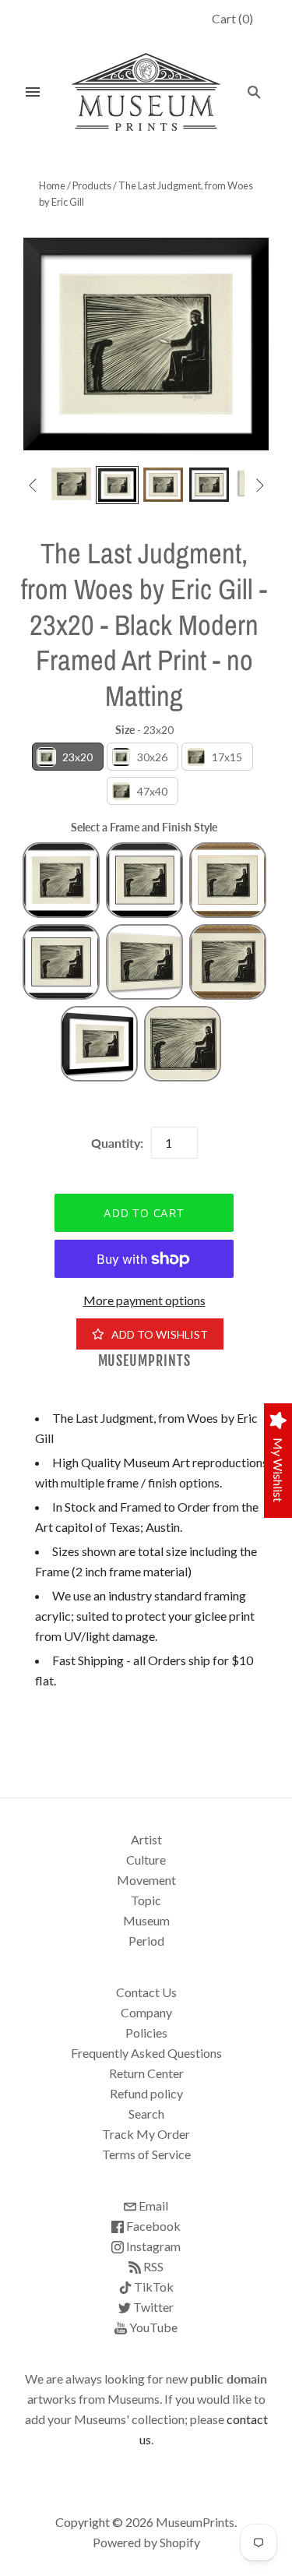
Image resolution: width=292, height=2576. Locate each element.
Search (146, 2114)
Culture (146, 1860)
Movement (146, 1880)
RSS (152, 2266)
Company (146, 2012)
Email (152, 2205)
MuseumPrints (144, 1361)
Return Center (146, 2073)
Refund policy (146, 2093)
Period (146, 1941)
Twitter (152, 2307)
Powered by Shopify (146, 2542)
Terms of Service (146, 2154)
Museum (146, 1920)
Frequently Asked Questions (146, 2053)
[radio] (68, 757)
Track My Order (146, 2134)
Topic (146, 1900)
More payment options (144, 1300)
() (232, 18)
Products (92, 185)
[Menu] (33, 92)
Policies (146, 2033)
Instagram (152, 2246)
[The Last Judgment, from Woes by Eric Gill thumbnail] (71, 483)
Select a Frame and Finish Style (144, 827)
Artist (146, 1839)
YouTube (152, 2327)
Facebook (152, 2226)
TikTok (153, 2287)
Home (52, 185)
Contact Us (146, 1992)
